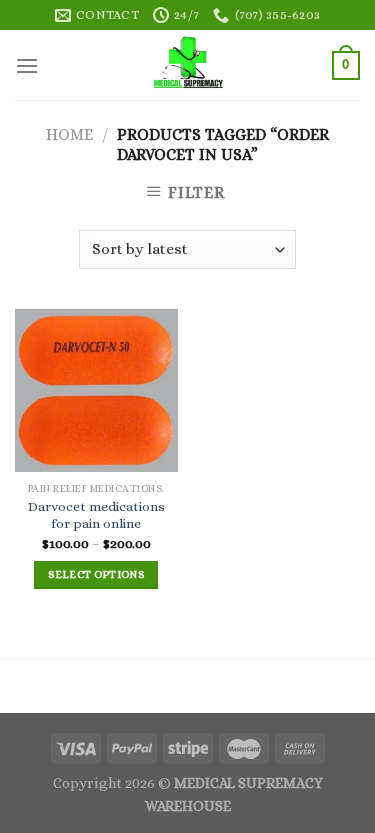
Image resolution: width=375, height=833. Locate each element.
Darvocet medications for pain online (96, 515)
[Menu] (27, 65)
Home (69, 134)
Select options (96, 574)
